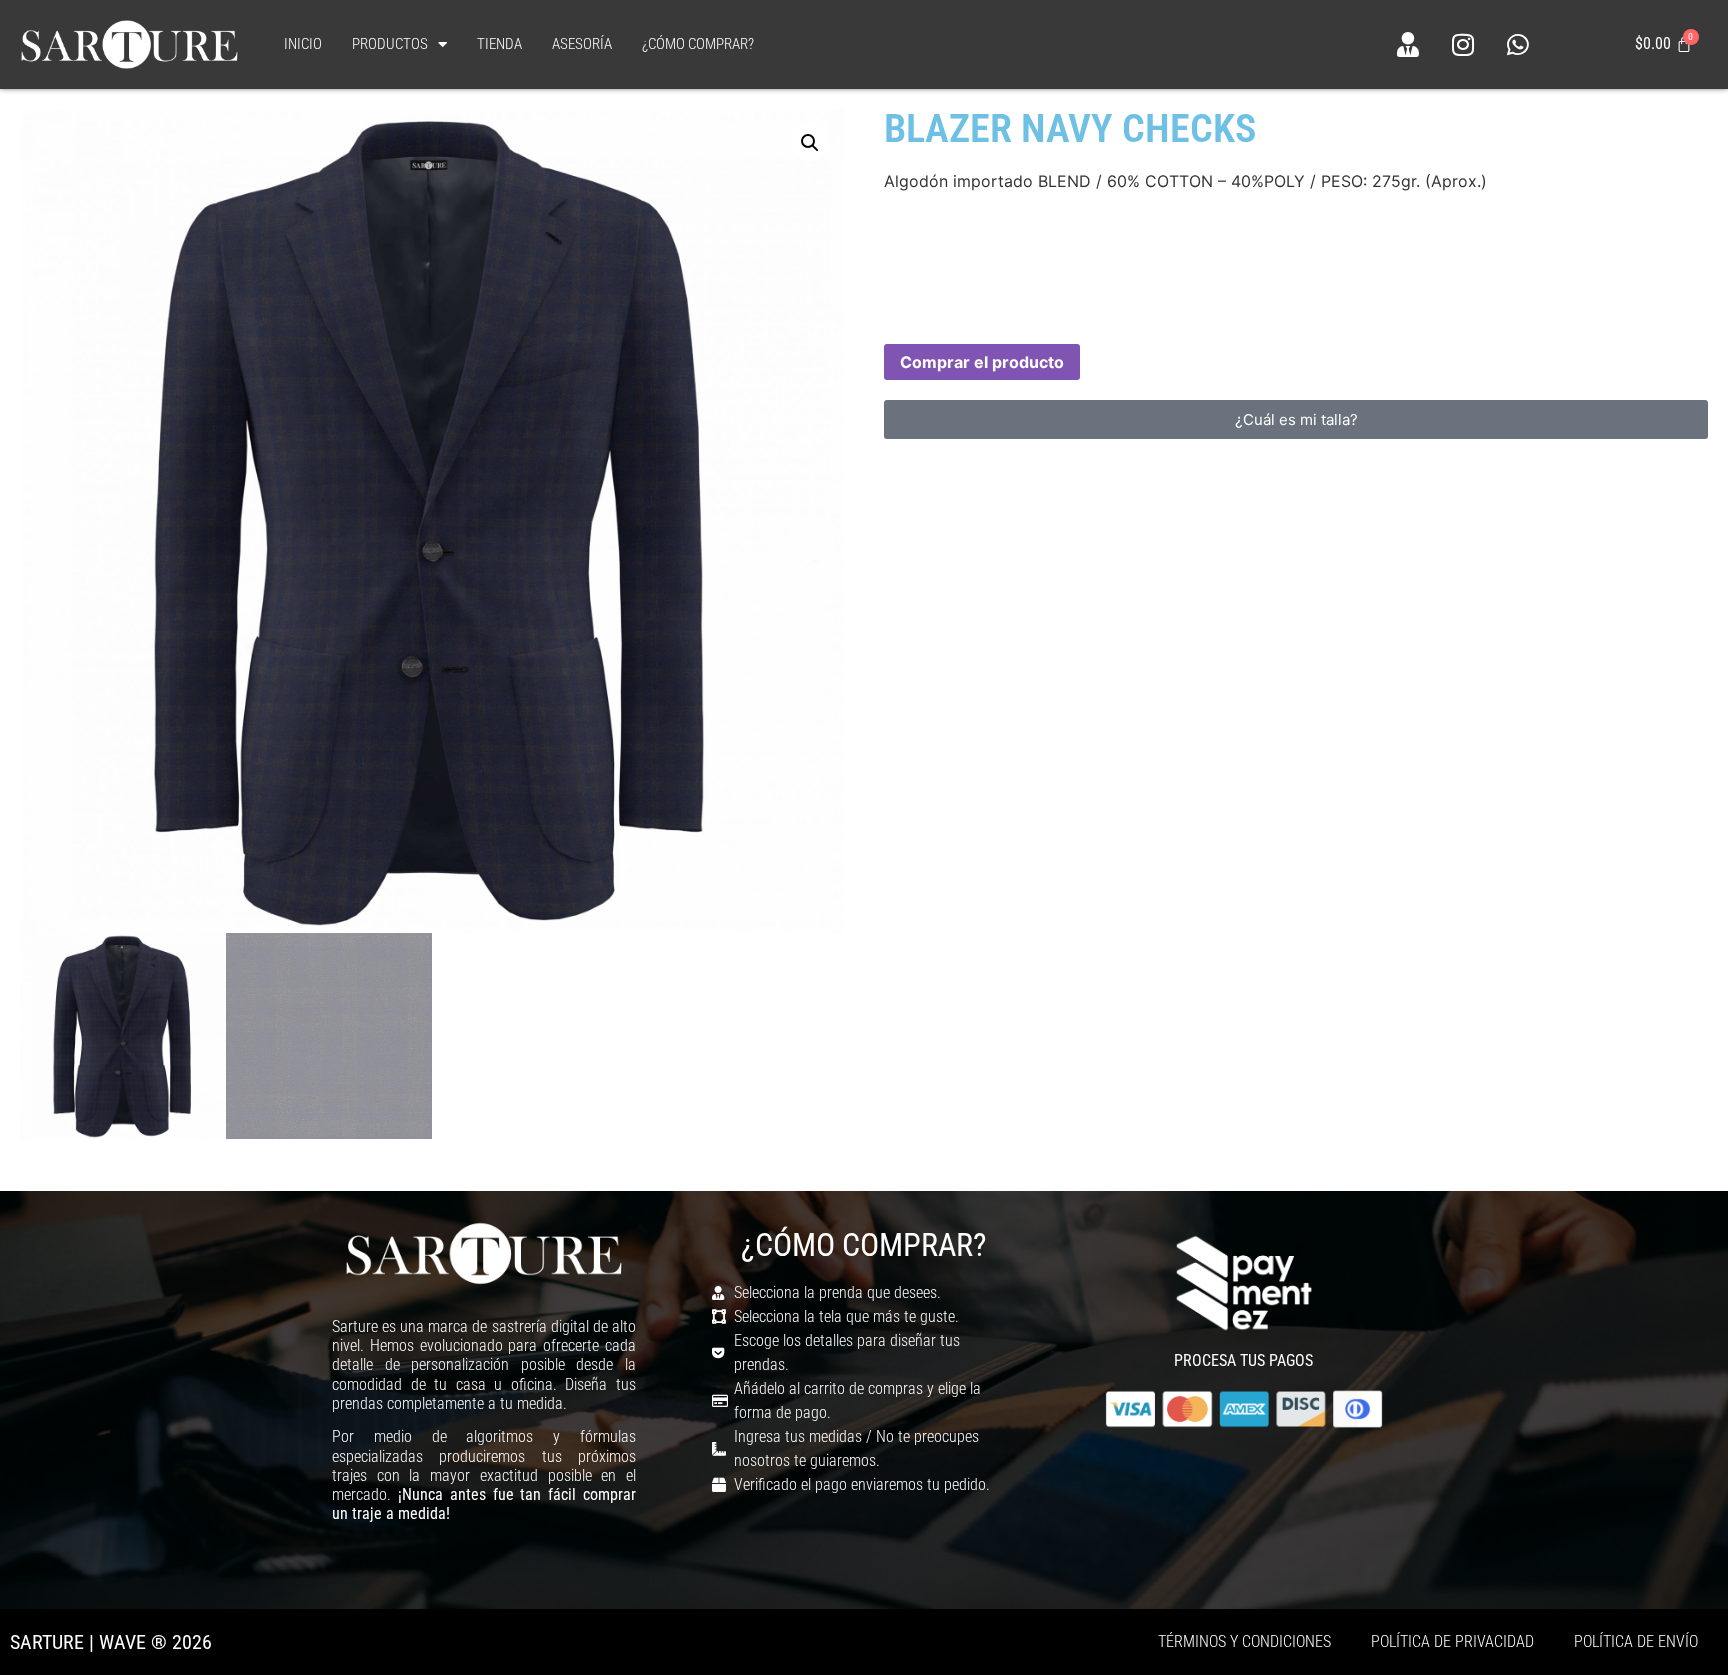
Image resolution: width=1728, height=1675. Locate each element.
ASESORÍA (582, 44)
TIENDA (499, 44)
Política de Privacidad (1452, 1641)
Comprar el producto (982, 362)
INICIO (303, 44)
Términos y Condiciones (1244, 1641)
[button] (810, 143)
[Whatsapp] (1518, 44)
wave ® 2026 (155, 1642)
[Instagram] (1463, 44)
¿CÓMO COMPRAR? (698, 44)
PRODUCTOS (390, 44)
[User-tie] (1408, 44)
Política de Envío (1636, 1641)
